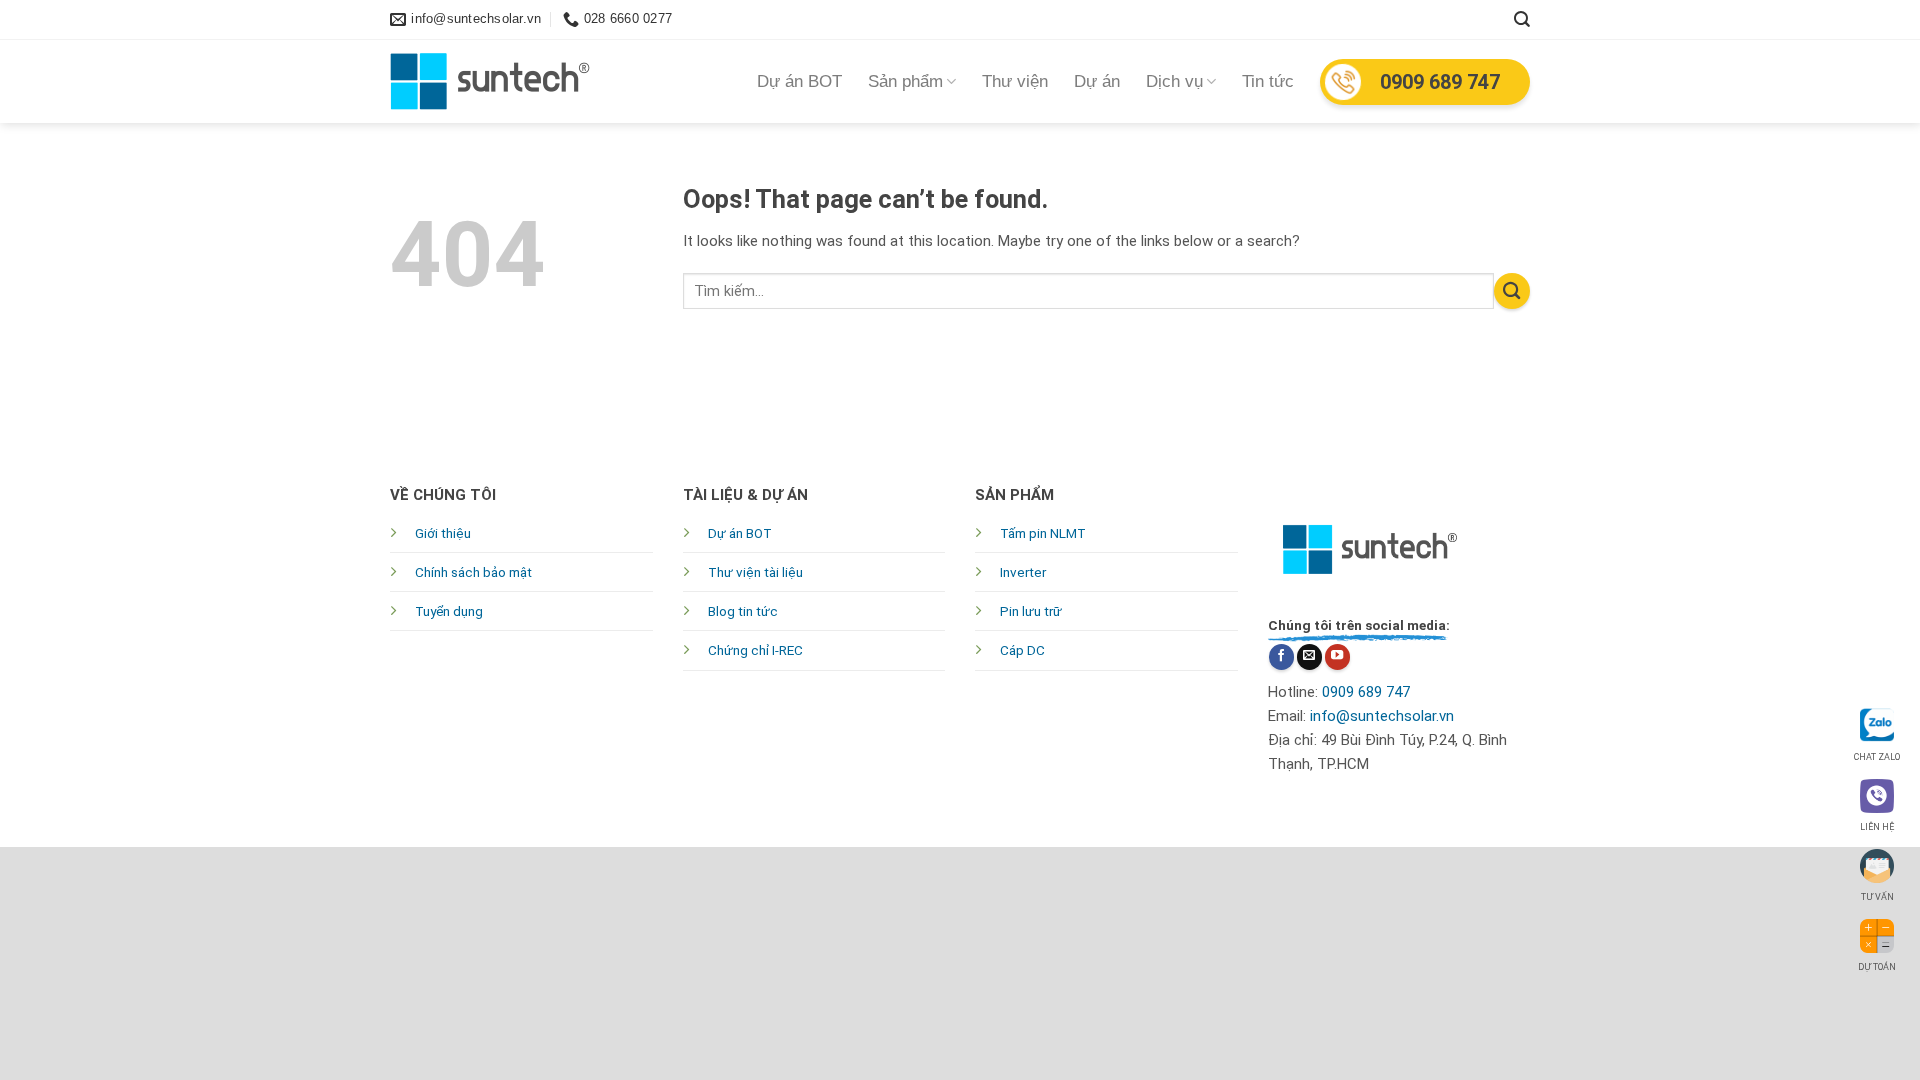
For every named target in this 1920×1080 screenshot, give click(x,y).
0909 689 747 (1440, 82)
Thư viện (1015, 81)
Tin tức (1268, 81)
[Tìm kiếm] (1522, 19)
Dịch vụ (1174, 81)
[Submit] (1512, 291)
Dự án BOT (799, 81)
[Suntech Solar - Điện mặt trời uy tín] (490, 81)
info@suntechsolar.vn (1382, 716)
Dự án (1097, 81)
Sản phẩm (905, 81)
